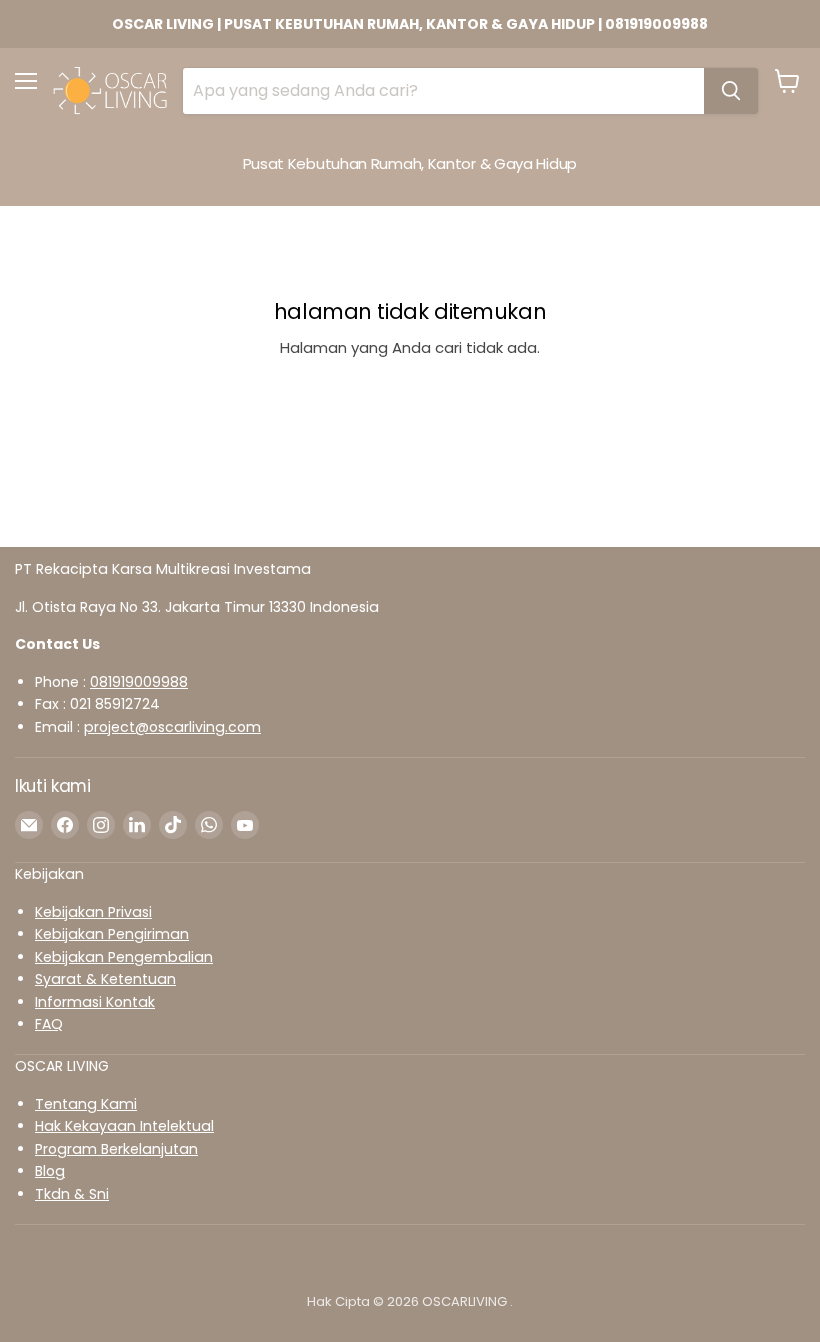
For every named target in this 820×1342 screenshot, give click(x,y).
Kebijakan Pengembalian (124, 957)
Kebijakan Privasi (93, 912)
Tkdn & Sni (72, 1194)
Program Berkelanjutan (116, 1149)
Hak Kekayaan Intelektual (124, 1126)
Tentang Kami (86, 1104)
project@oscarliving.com (172, 727)
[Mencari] (731, 91)
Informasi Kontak (95, 1002)
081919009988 (139, 682)
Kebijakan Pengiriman (112, 934)
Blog (50, 1171)
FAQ (49, 1024)
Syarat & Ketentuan (105, 979)
